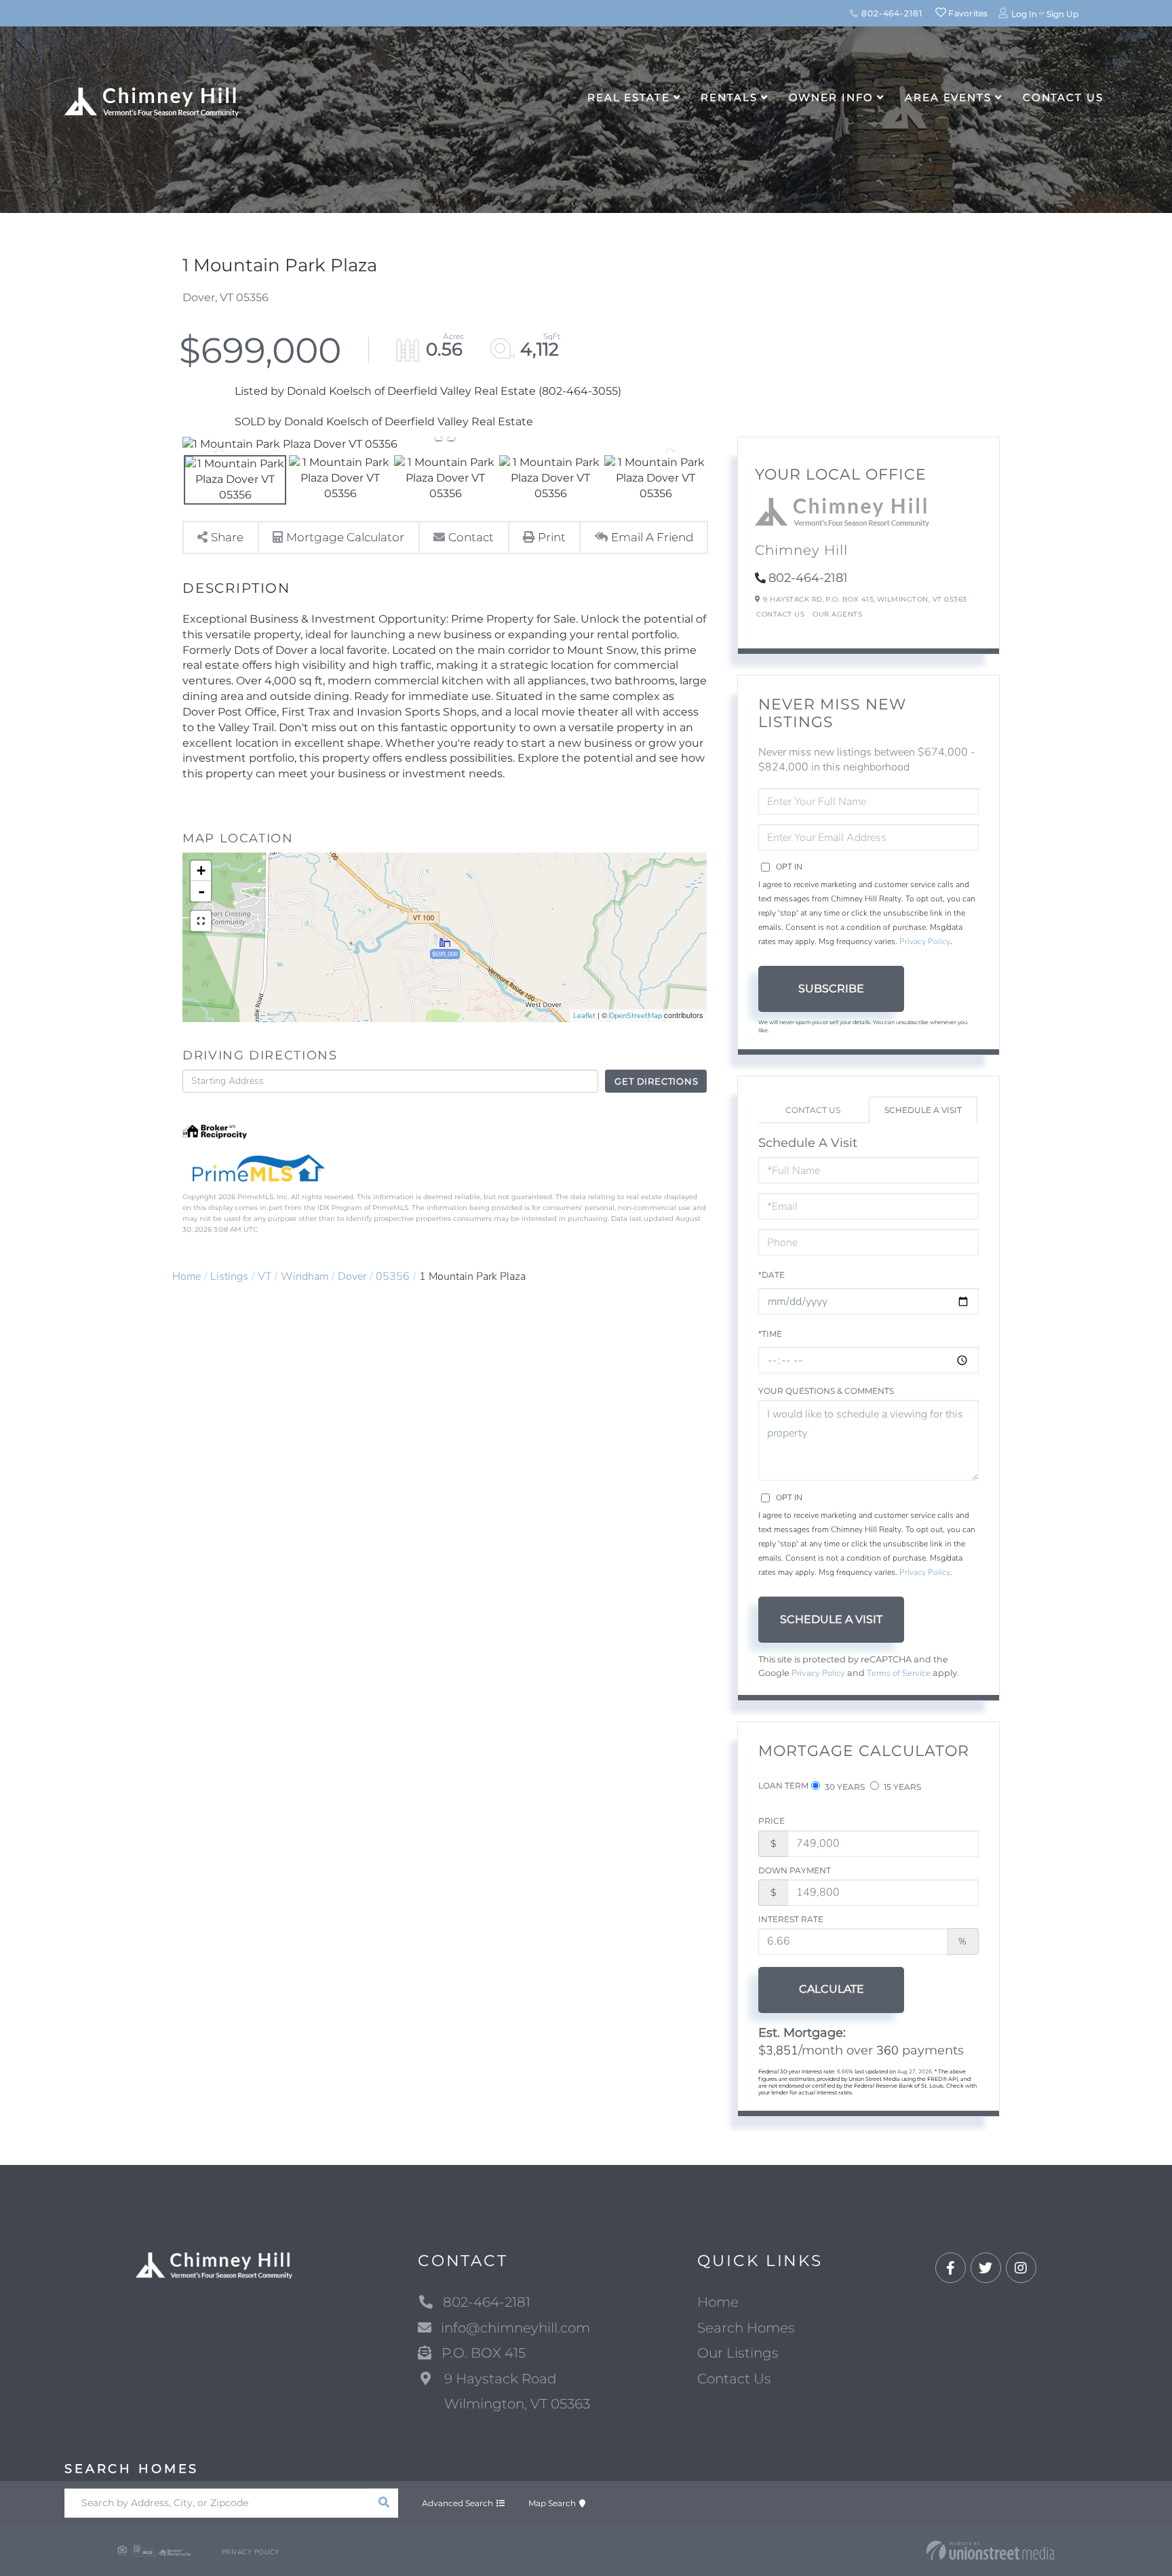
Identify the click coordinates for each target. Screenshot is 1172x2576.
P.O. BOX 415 (484, 2353)
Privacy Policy (925, 941)
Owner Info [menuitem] (832, 97)
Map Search (552, 2503)
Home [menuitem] (718, 2302)
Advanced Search (457, 2503)
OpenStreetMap (636, 1016)
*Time (770, 1334)
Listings (229, 1276)
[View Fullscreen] (201, 921)
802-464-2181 (890, 13)
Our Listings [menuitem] (738, 2353)
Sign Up (1062, 14)
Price (771, 1821)
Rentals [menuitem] (729, 97)
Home (187, 1276)
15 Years (901, 1787)
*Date (771, 1275)
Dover (352, 1276)
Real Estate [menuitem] (629, 97)
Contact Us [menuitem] (1063, 97)
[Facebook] (951, 2268)
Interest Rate (791, 1919)
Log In (1024, 14)
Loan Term (783, 1785)
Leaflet (584, 1016)
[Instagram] (1021, 2268)
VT (265, 1276)
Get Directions (656, 1081)
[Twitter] (986, 2268)
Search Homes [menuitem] (746, 2328)
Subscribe (831, 989)
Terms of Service (899, 1673)
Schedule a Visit (923, 1110)
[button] (384, 2503)
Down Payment (795, 1870)
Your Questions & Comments (826, 1391)
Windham (305, 1276)
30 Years (844, 1787)
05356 (393, 1276)
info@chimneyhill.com (515, 2328)
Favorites (967, 13)
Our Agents (837, 614)
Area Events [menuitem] (948, 97)
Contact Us (780, 614)
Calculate (832, 1989)
